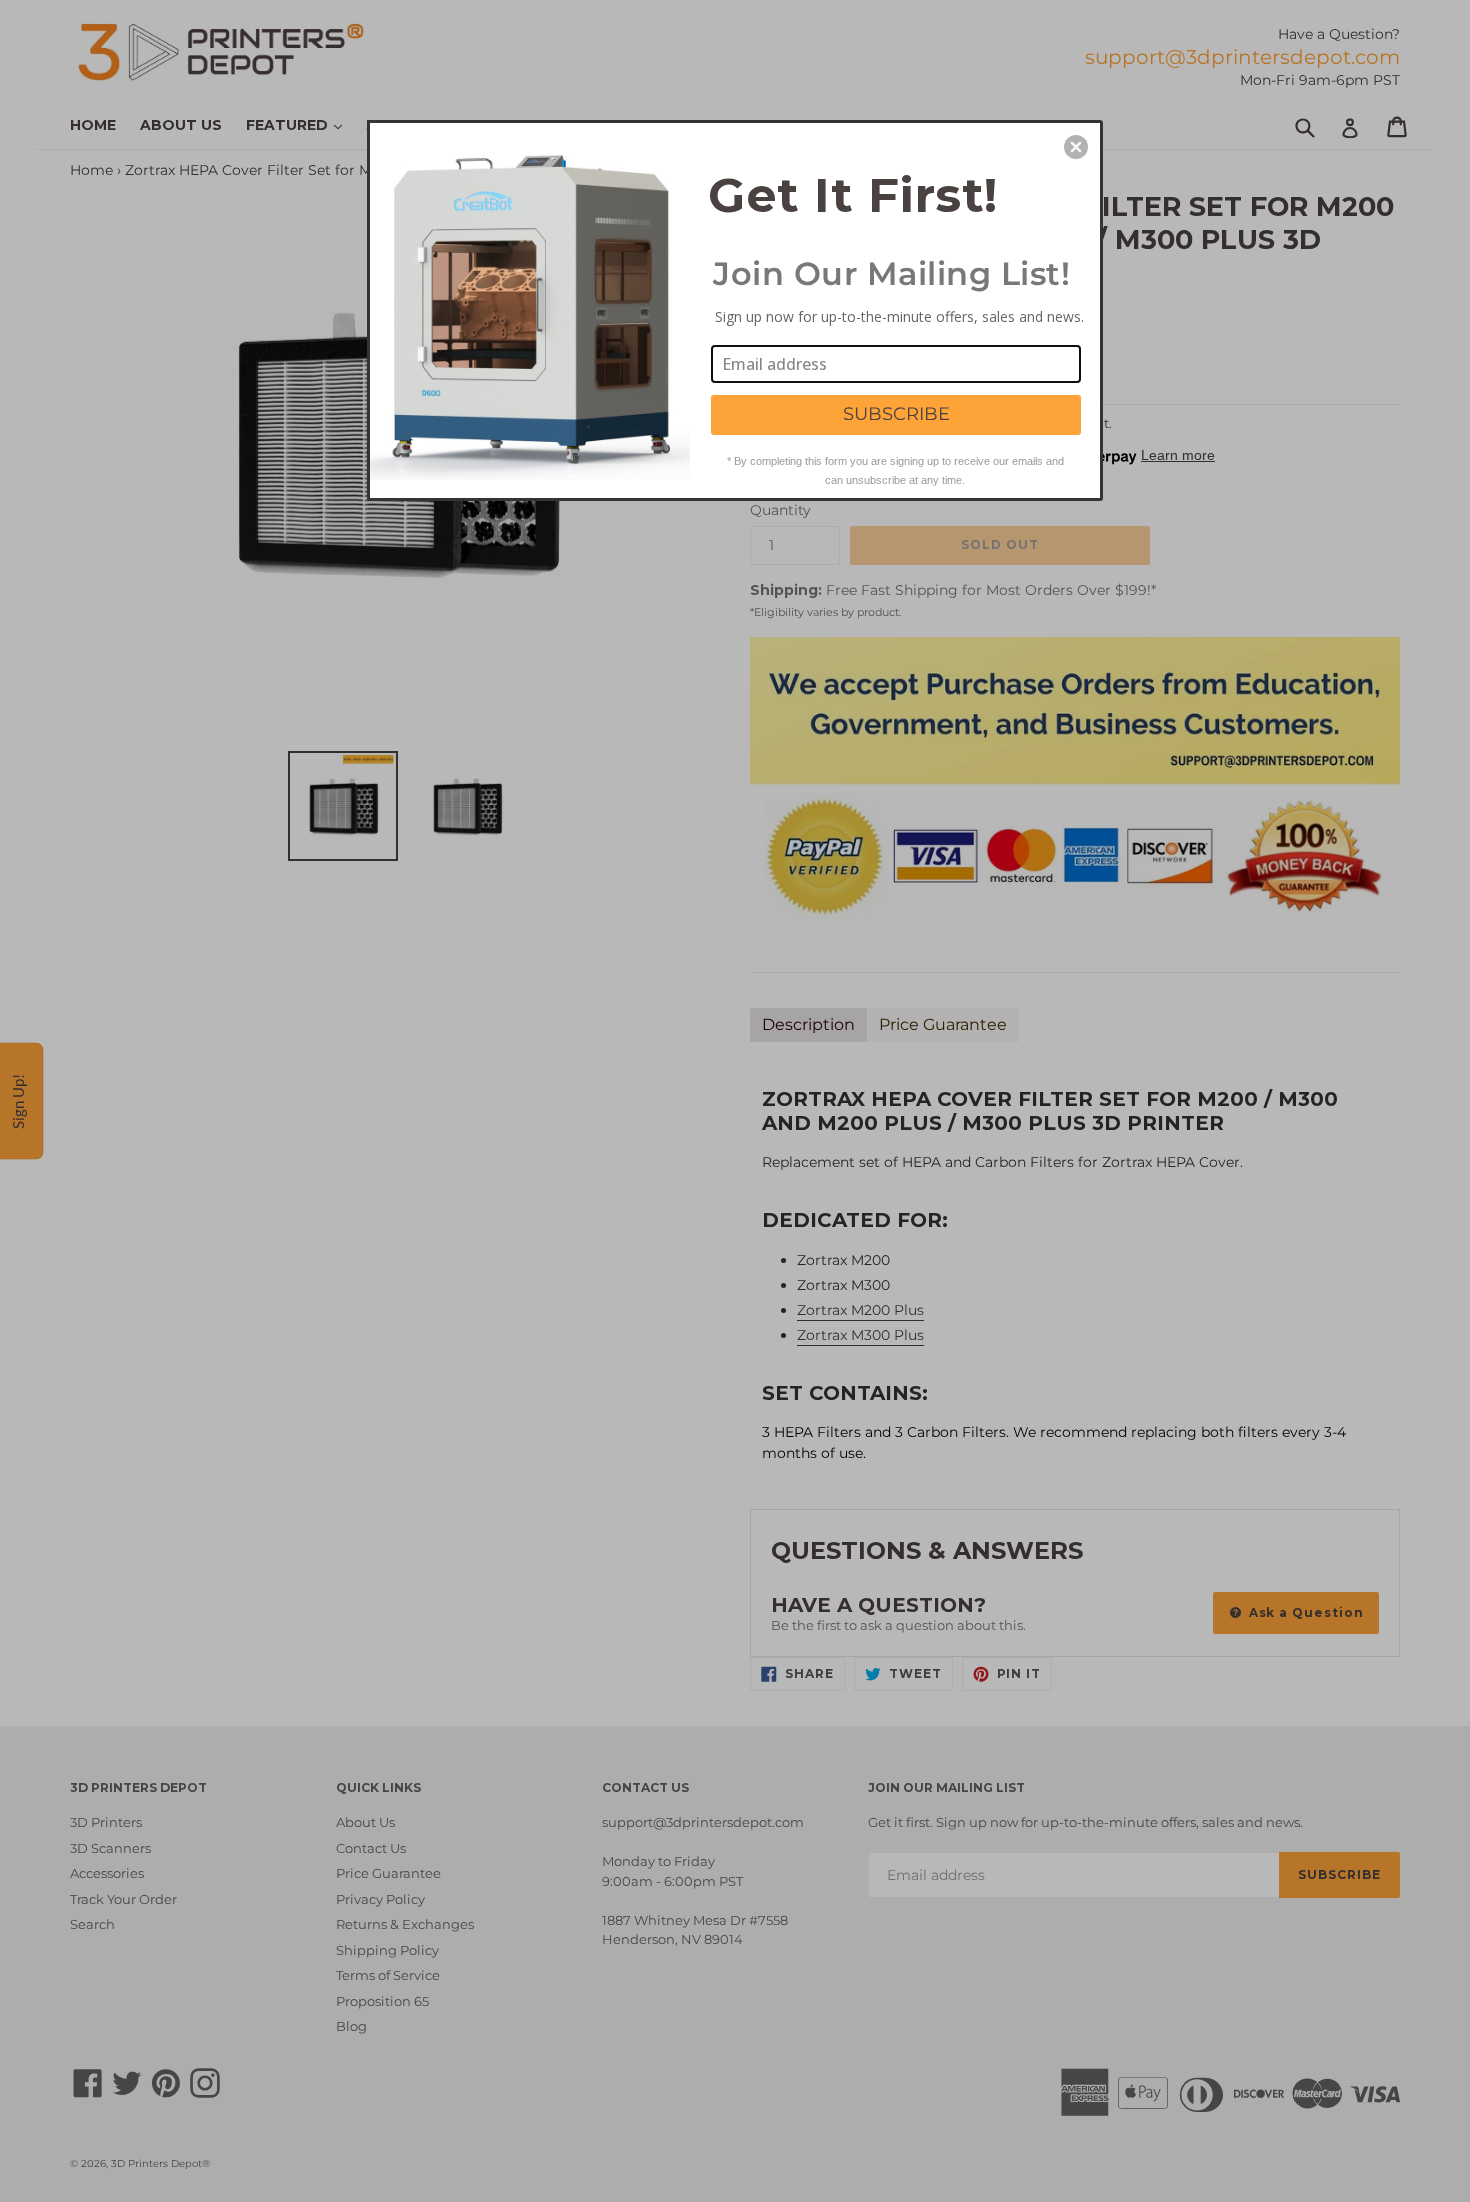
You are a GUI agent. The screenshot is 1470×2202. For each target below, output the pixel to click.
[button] (1076, 147)
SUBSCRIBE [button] (896, 414)
